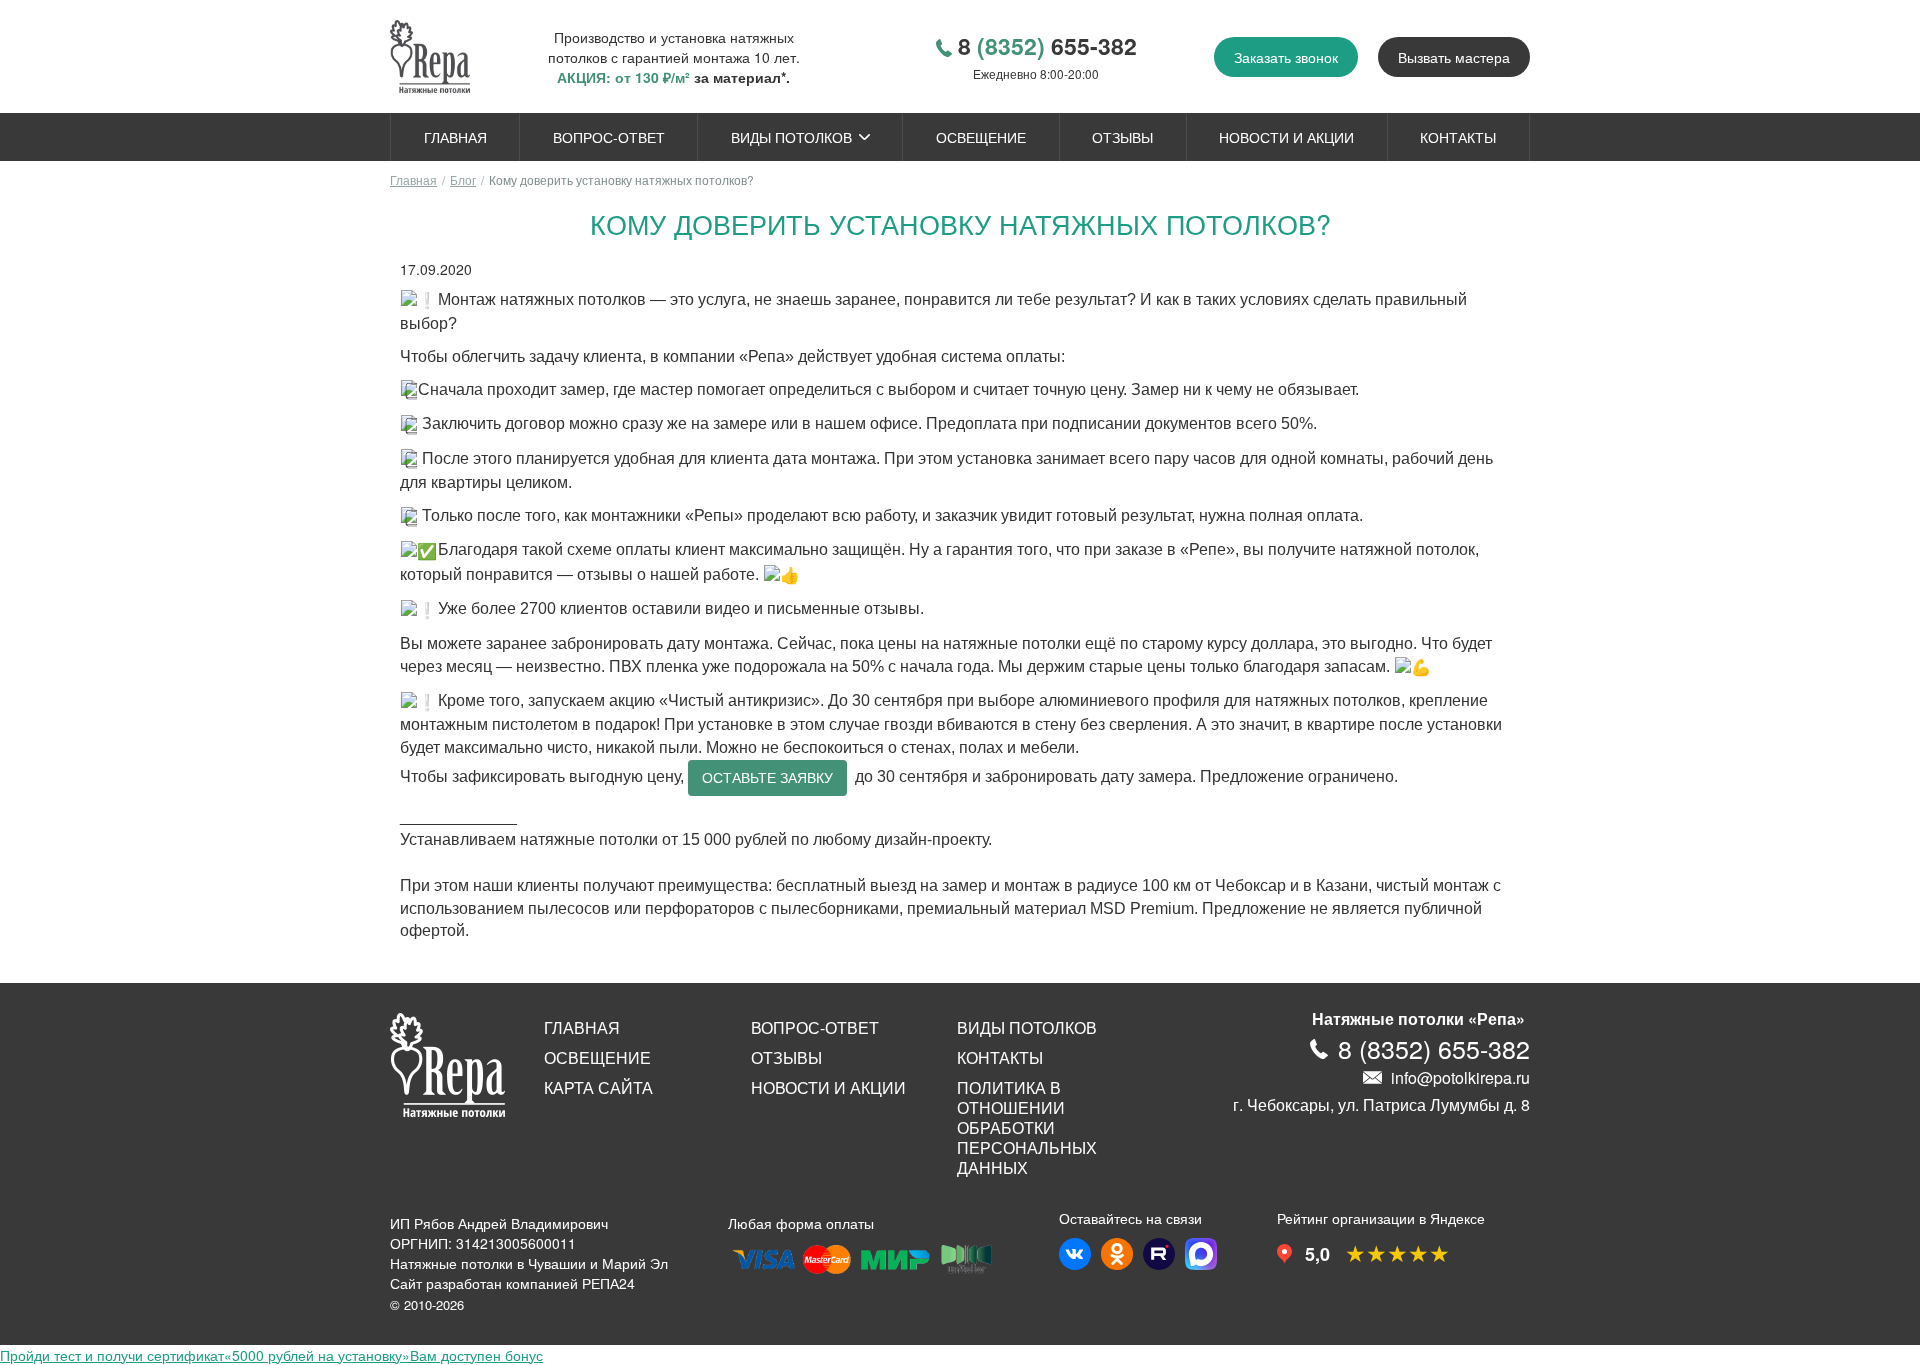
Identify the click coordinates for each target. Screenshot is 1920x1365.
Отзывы (1122, 137)
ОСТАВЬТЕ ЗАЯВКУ (767, 778)
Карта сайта (598, 1088)
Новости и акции (1286, 137)
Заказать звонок (1286, 57)
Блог (463, 179)
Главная (455, 137)
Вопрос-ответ (609, 137)
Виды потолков (791, 137)
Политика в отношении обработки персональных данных (1027, 1128)
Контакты (1458, 137)
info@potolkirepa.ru (1460, 1077)
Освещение (981, 137)
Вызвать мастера (1454, 57)
